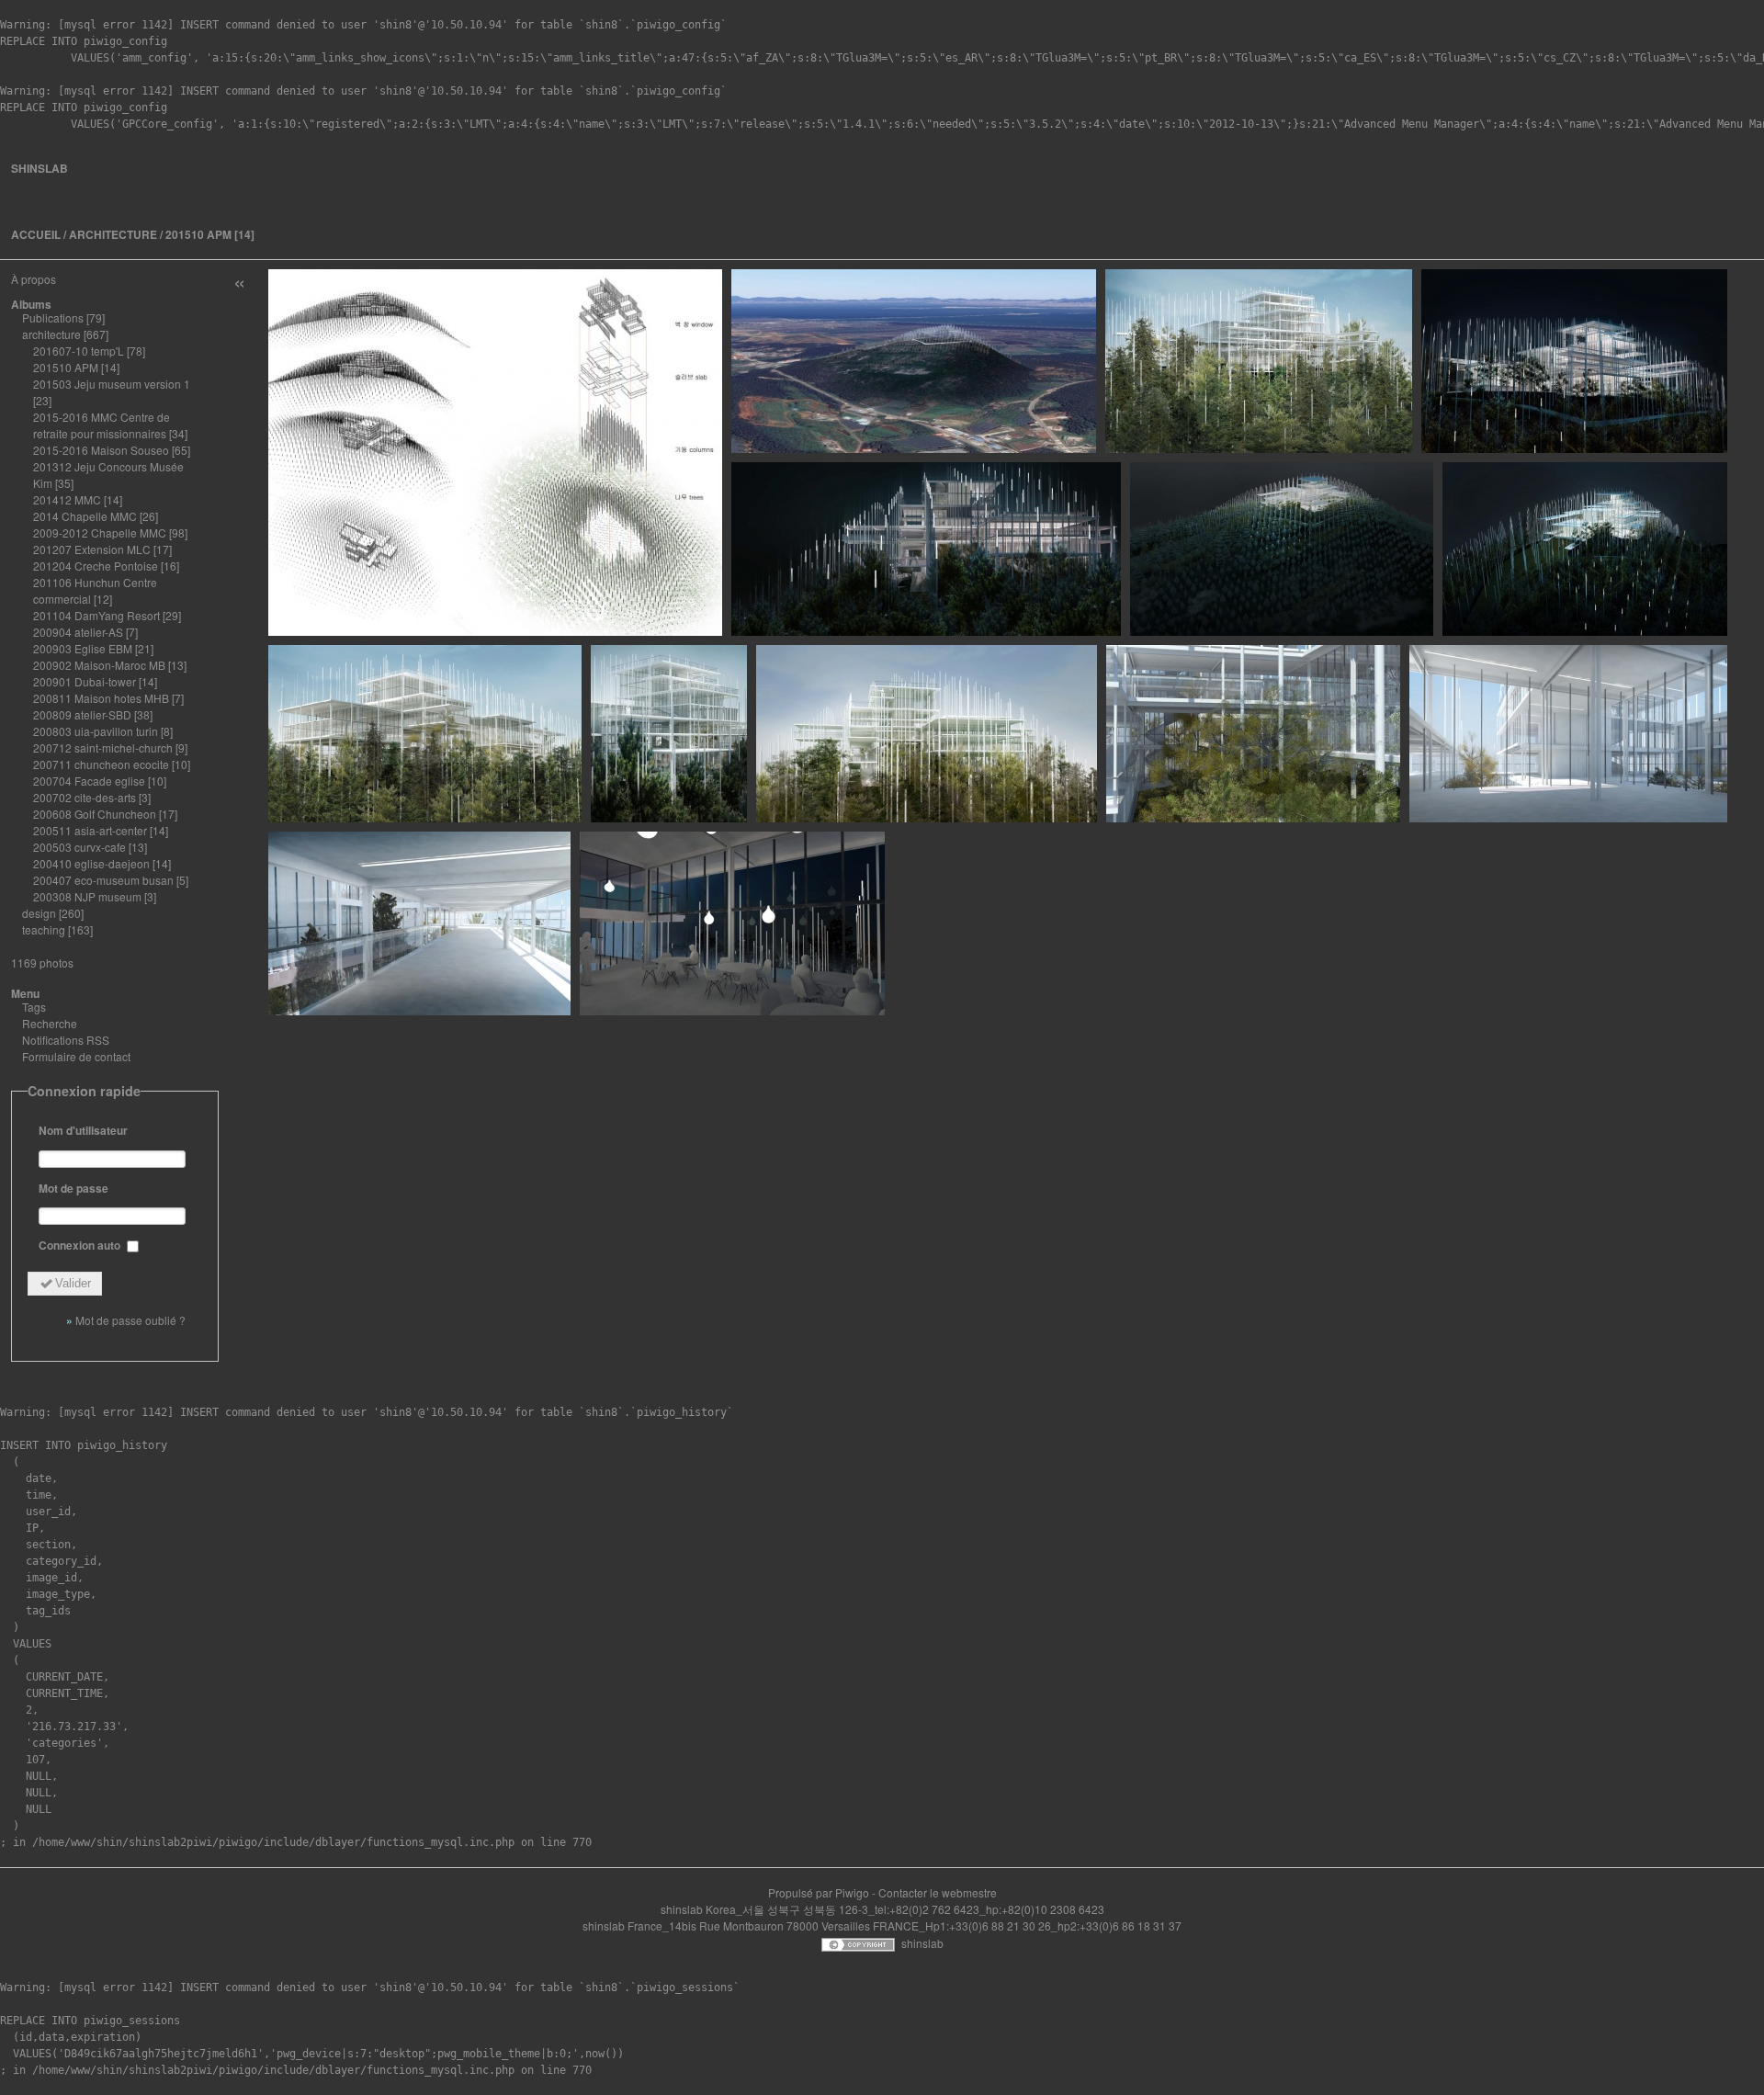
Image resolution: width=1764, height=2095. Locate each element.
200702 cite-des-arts (85, 797)
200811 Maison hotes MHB (101, 698)
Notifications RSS (66, 1040)
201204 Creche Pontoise (96, 566)
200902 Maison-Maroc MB (99, 665)
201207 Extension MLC (92, 549)
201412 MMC (67, 499)
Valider (73, 1283)
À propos (34, 279)
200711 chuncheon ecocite (101, 764)
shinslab (40, 168)
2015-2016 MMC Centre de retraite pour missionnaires (102, 425)
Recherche (50, 1023)
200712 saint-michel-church (103, 747)
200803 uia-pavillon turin (96, 731)
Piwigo (852, 1892)
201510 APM (198, 234)
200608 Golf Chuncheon (95, 814)
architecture (113, 234)
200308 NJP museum (87, 896)
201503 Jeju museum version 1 (112, 384)
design (39, 913)
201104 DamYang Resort (96, 615)
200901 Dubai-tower (85, 681)
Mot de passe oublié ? (130, 1320)
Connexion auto (81, 1245)
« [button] (239, 281)
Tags (34, 1007)
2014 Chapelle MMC (85, 516)
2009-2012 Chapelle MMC (100, 532)
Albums (31, 304)
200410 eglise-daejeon (91, 863)
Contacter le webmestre (938, 1892)
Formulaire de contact (76, 1056)
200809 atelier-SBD (82, 714)
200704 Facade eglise (89, 781)
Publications (53, 317)
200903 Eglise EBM (83, 648)
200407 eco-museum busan (103, 880)
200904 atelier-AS (78, 632)
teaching (44, 929)
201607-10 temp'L (79, 351)
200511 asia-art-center (90, 830)
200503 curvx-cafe (79, 847)
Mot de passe (73, 1188)
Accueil (36, 234)
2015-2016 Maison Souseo (101, 450)
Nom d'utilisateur (83, 1130)
